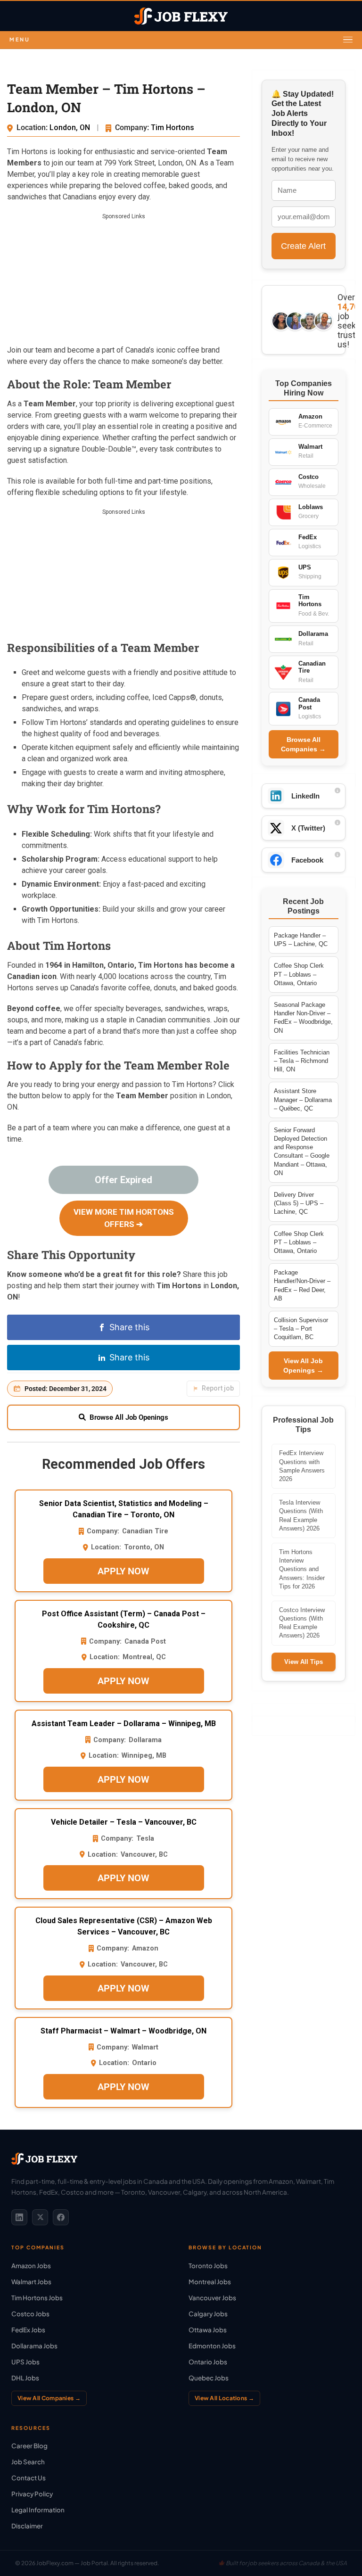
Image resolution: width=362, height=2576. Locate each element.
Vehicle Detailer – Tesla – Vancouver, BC (124, 1822)
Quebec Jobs (209, 2378)
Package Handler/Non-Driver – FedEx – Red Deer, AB (302, 1285)
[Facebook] (61, 2217)
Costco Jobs (30, 2314)
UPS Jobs (25, 2362)
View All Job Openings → (303, 1366)
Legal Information (38, 2510)
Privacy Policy (32, 2494)
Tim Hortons (173, 128)
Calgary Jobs (208, 2314)
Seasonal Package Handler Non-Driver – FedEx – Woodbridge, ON (303, 1018)
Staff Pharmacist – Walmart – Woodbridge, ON (123, 2031)
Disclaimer (27, 2526)
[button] (181, 40)
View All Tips (304, 1662)
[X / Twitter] (40, 2217)
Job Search (28, 2462)
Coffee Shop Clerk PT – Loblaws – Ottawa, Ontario (299, 974)
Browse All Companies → (303, 744)
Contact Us (29, 2478)
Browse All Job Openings (129, 1417)
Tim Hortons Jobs (37, 2298)
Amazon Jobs (31, 2266)
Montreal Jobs (210, 2282)
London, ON (71, 128)
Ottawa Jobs (208, 2330)
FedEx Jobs (28, 2330)
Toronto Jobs (208, 2266)
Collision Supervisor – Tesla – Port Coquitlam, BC (301, 1329)
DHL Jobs (25, 2378)
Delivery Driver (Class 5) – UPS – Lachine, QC (299, 1203)
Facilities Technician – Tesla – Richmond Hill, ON (302, 1061)
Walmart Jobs (31, 2282)
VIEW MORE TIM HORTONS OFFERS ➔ (124, 1218)
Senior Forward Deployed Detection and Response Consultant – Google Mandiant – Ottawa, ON (302, 1152)
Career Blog (29, 2446)
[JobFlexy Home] (181, 16)
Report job (218, 1388)
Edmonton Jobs (212, 2346)
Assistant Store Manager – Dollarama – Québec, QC (303, 1099)
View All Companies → (49, 2398)
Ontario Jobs (208, 2362)
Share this (129, 1327)
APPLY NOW (123, 1571)
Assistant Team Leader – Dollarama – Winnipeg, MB (124, 1724)
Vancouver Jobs (212, 2298)
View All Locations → (224, 2398)
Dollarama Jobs (34, 2346)
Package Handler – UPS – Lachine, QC (301, 940)
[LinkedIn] (19, 2217)
